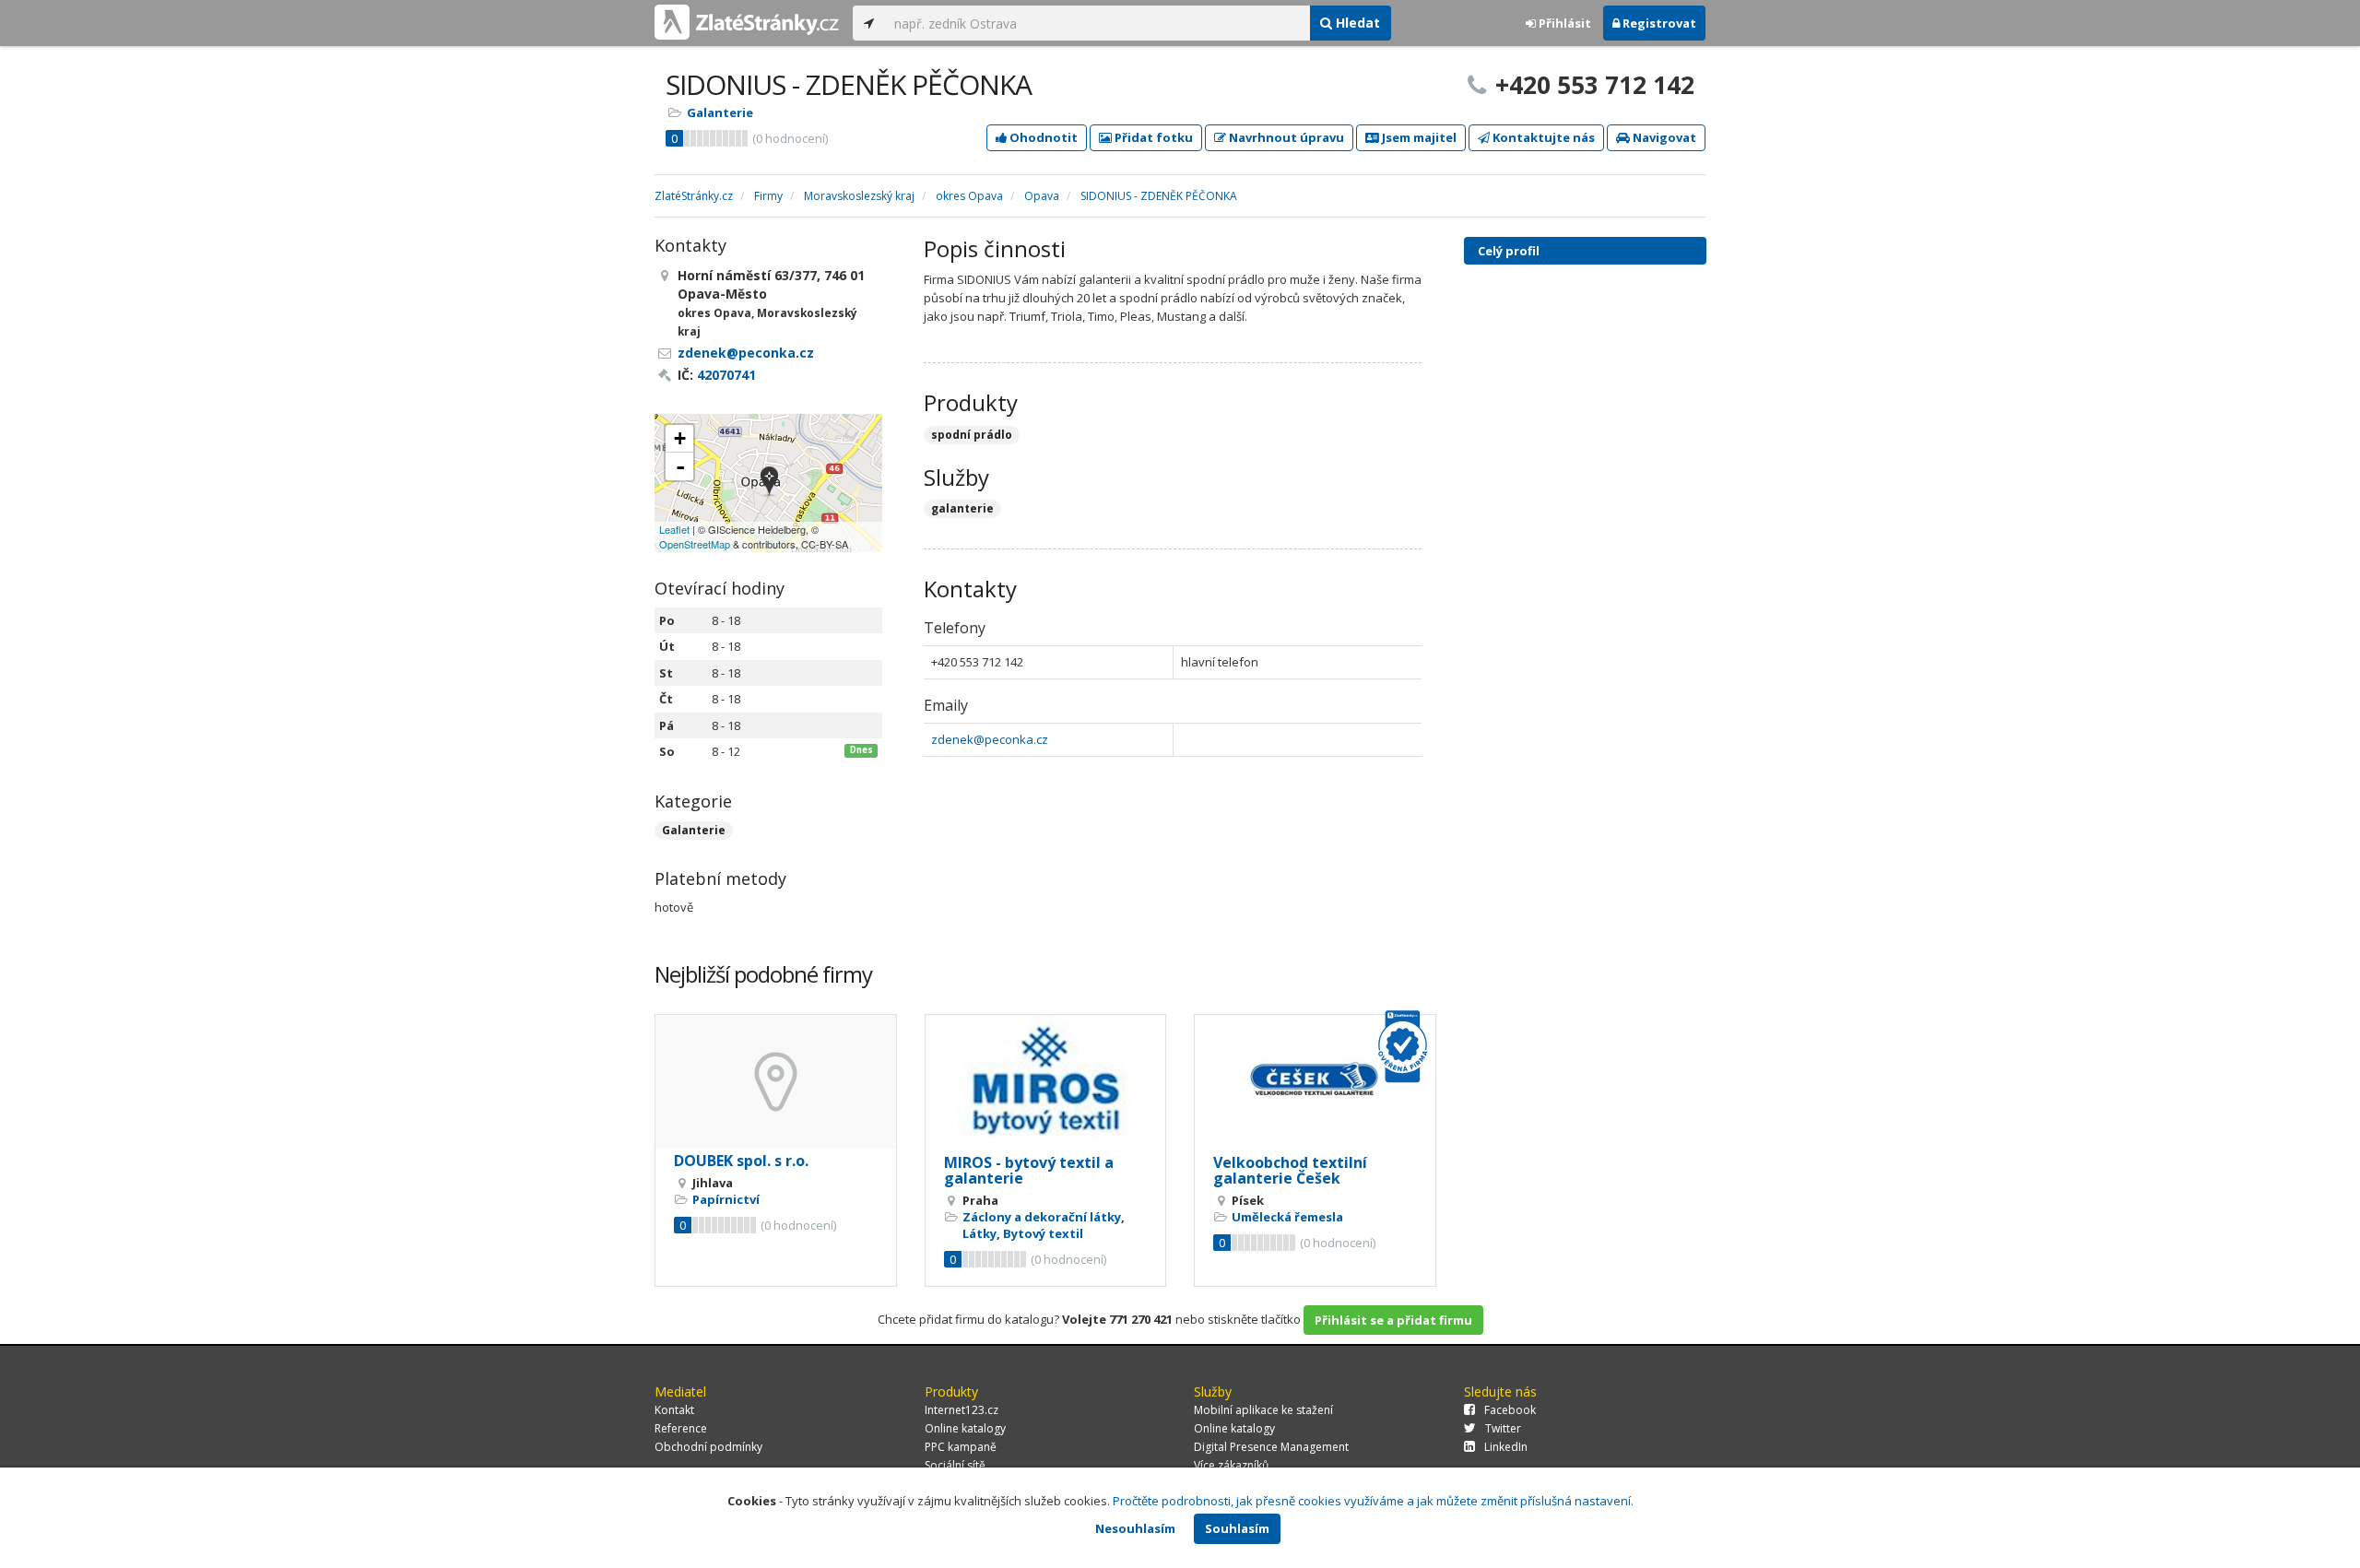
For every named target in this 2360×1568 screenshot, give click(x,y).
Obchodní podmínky (708, 1447)
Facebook (1510, 1410)
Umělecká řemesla (1287, 1217)
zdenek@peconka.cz (990, 739)
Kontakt (674, 1410)
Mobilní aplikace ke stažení (1263, 1410)
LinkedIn (1506, 1447)
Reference (681, 1428)
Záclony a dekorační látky (1042, 1217)
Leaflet (674, 529)
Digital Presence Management (1271, 1447)
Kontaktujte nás (1542, 137)
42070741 (726, 375)
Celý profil (1509, 251)
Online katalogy (965, 1428)
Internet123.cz (962, 1410)
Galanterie (720, 112)
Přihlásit (1563, 23)
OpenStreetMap (695, 544)
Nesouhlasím (1135, 1528)
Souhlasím (1237, 1528)
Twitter (1503, 1428)
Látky (979, 1233)
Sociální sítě (955, 1465)
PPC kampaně (961, 1447)
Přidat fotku (1152, 137)
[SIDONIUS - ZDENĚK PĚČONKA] (769, 483)
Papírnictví (726, 1199)
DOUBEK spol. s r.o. (741, 1161)
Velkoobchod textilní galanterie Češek (1290, 1171)
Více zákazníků (1231, 1465)
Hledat (1356, 23)
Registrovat (1658, 23)
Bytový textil (1043, 1233)
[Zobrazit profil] (776, 1082)
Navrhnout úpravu (1285, 137)
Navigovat (1663, 137)
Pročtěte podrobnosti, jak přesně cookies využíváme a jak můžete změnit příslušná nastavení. (1373, 1501)
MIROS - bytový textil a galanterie (1029, 1171)
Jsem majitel (1418, 137)
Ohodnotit (1042, 137)
